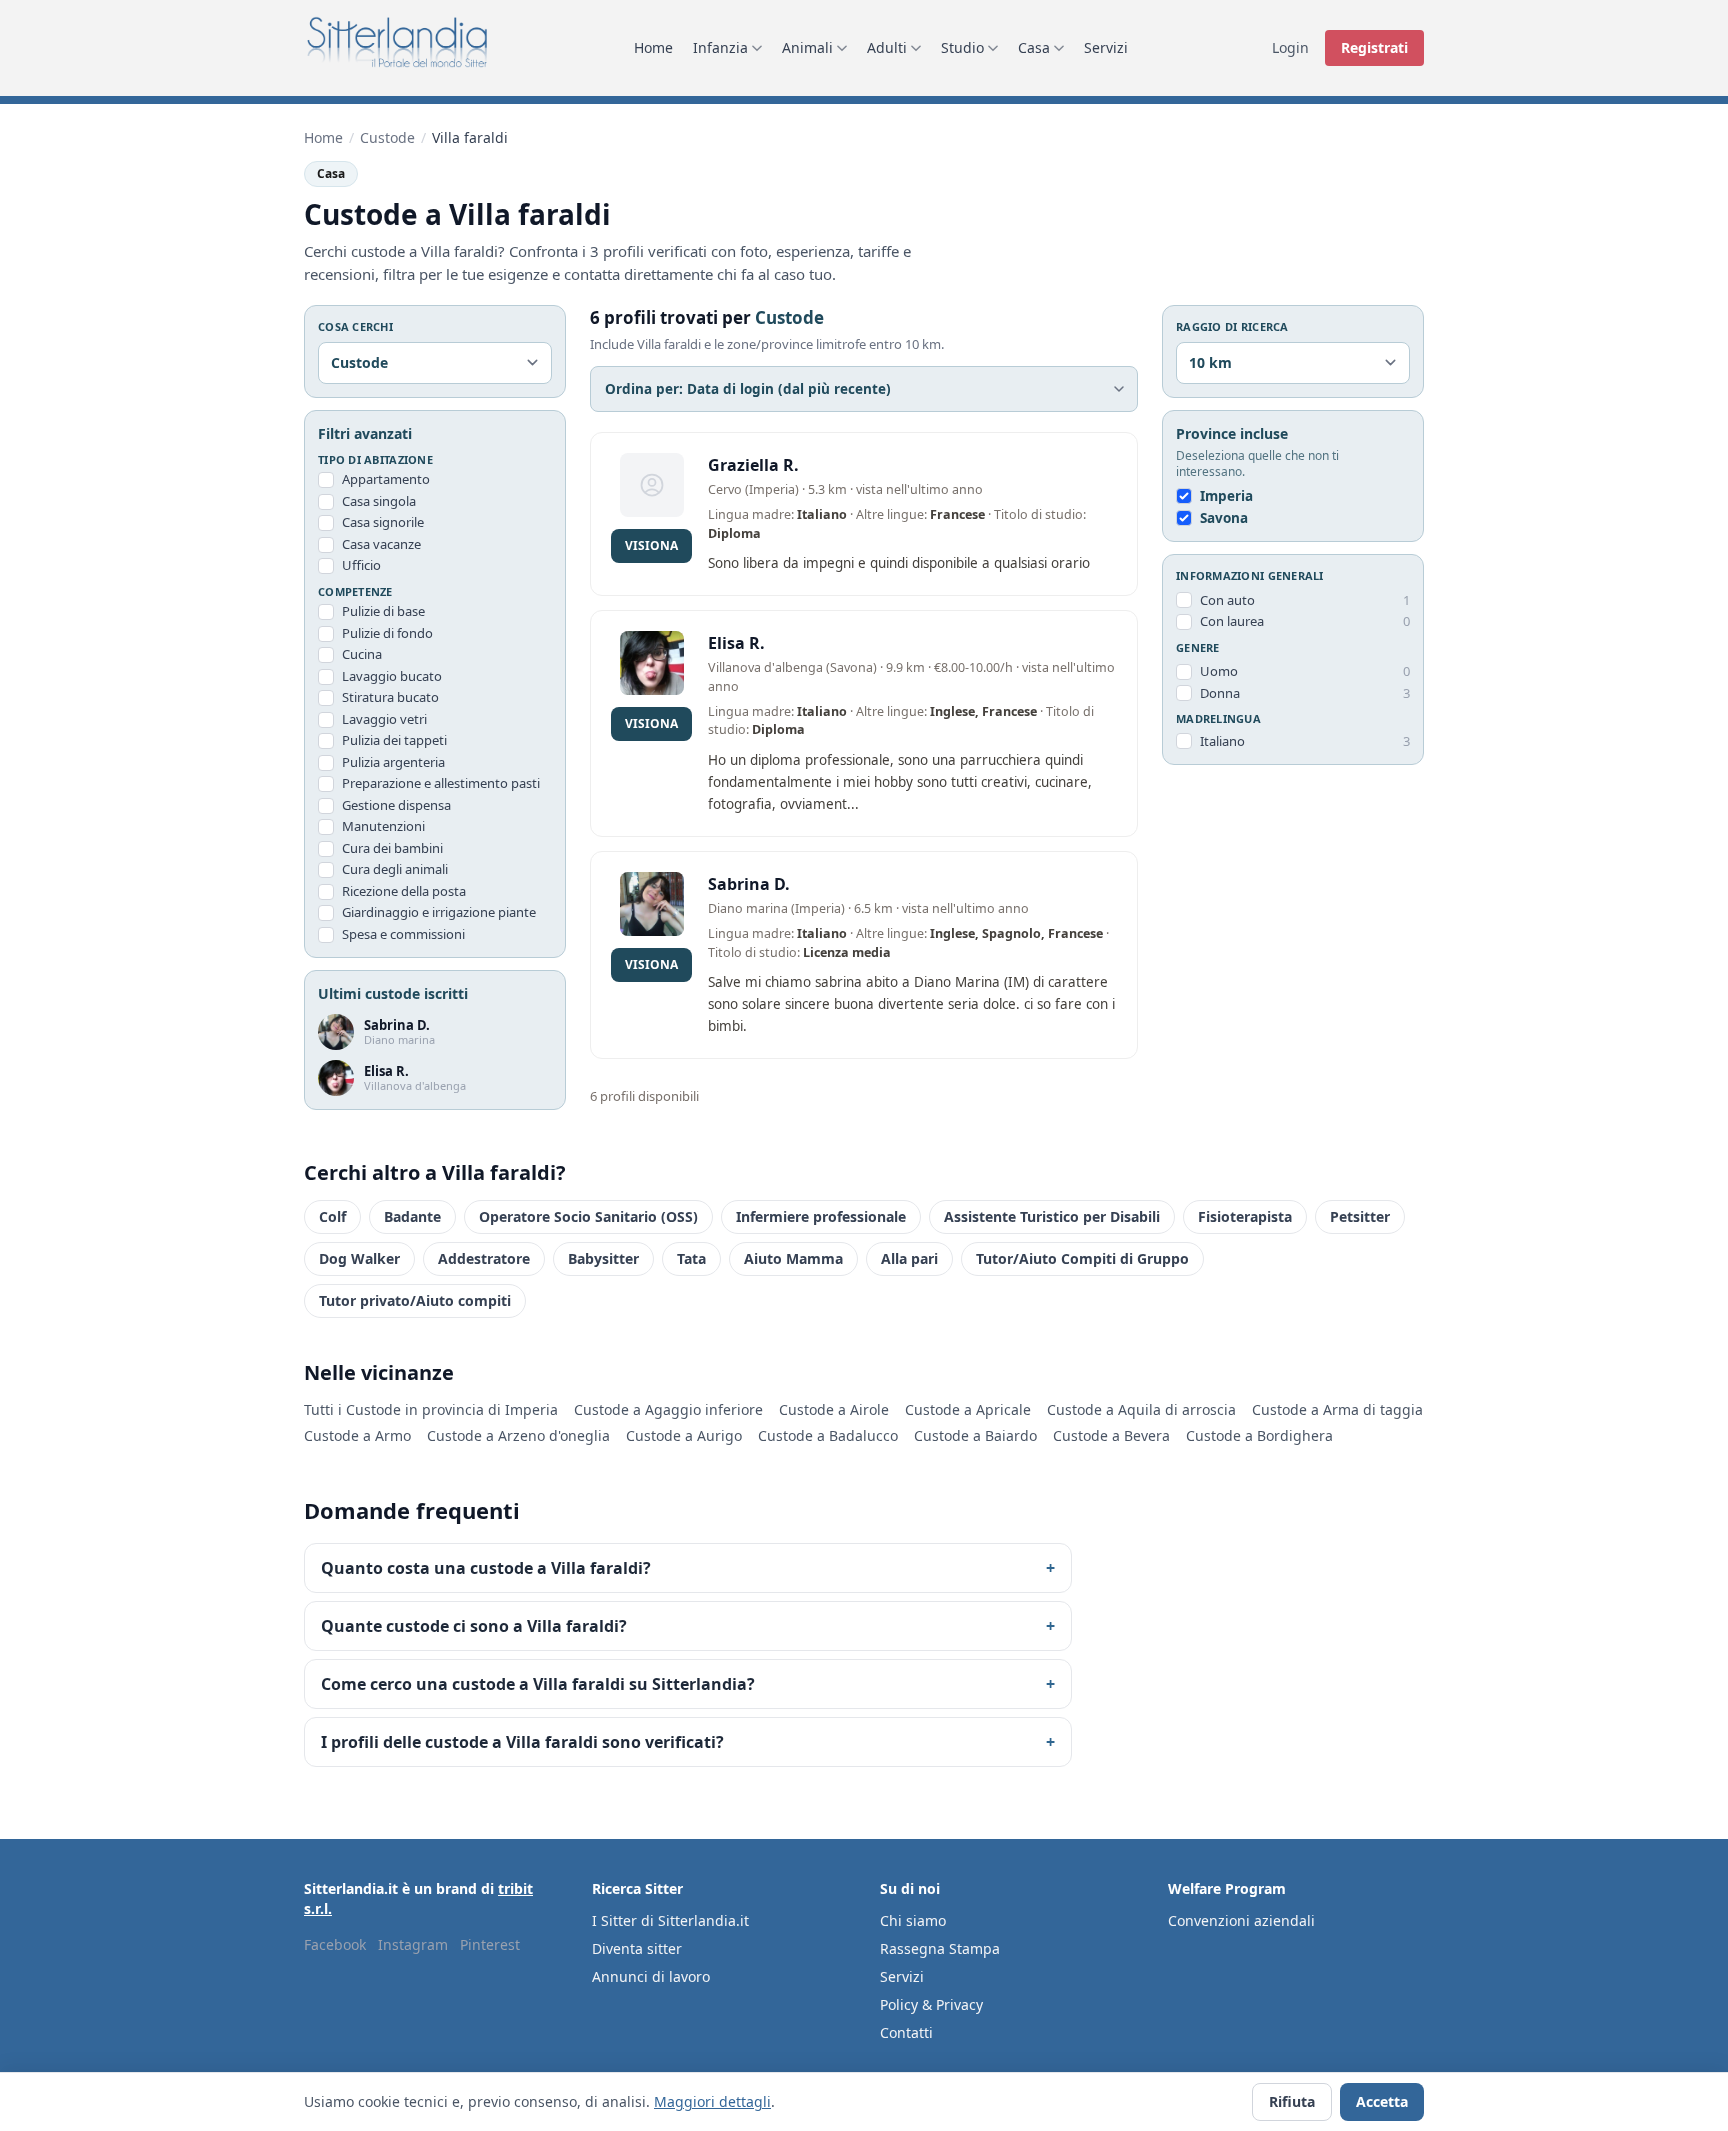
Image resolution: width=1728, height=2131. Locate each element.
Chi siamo (913, 1920)
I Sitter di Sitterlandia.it (670, 1920)
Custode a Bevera (1111, 1435)
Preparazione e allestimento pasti (441, 783)
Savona (1224, 518)
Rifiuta (1292, 2101)
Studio (962, 47)
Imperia (1226, 496)
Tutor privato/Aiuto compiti (415, 1300)
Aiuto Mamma (793, 1258)
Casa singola (379, 501)
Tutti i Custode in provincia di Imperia (431, 1409)
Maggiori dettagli (712, 2101)
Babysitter (603, 1258)
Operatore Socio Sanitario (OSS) (588, 1216)
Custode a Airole (834, 1409)
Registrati (1374, 47)
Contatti (906, 2032)
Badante (412, 1216)
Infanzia (720, 47)
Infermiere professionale (821, 1216)
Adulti (887, 47)
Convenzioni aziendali (1241, 1920)
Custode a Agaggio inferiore (668, 1409)
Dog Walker (359, 1258)
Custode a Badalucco (828, 1435)
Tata (691, 1258)
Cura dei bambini (392, 848)
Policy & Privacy (931, 2004)
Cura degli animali (395, 869)
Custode (387, 137)
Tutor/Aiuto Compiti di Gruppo (1082, 1258)
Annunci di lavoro (651, 1976)
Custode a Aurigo (684, 1435)
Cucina (362, 654)
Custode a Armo (357, 1435)
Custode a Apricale (968, 1409)
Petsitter (1360, 1216)
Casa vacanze (381, 544)
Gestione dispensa (396, 805)
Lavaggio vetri (384, 719)
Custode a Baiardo (975, 1435)
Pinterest (490, 1944)
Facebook (335, 1944)
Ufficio (361, 565)
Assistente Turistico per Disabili (1052, 1216)
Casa (1034, 47)
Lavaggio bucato (392, 676)
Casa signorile (383, 522)
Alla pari (909, 1258)
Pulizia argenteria (393, 762)
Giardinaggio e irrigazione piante (439, 912)
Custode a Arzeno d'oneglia (518, 1435)
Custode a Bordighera (1259, 1435)
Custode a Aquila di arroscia (1141, 1409)
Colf (332, 1216)
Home (653, 47)
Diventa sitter (637, 1948)
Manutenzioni (383, 826)
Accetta (1382, 2101)
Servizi (1106, 47)
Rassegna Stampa (940, 1948)
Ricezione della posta (404, 891)
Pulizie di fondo (387, 633)
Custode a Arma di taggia (1337, 1409)
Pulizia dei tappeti (394, 740)
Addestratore (484, 1258)
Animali (807, 47)
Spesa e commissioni (403, 934)
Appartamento (386, 479)
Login (1290, 47)
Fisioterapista (1245, 1216)
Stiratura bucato (390, 697)
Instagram (413, 1944)
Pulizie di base (383, 611)
